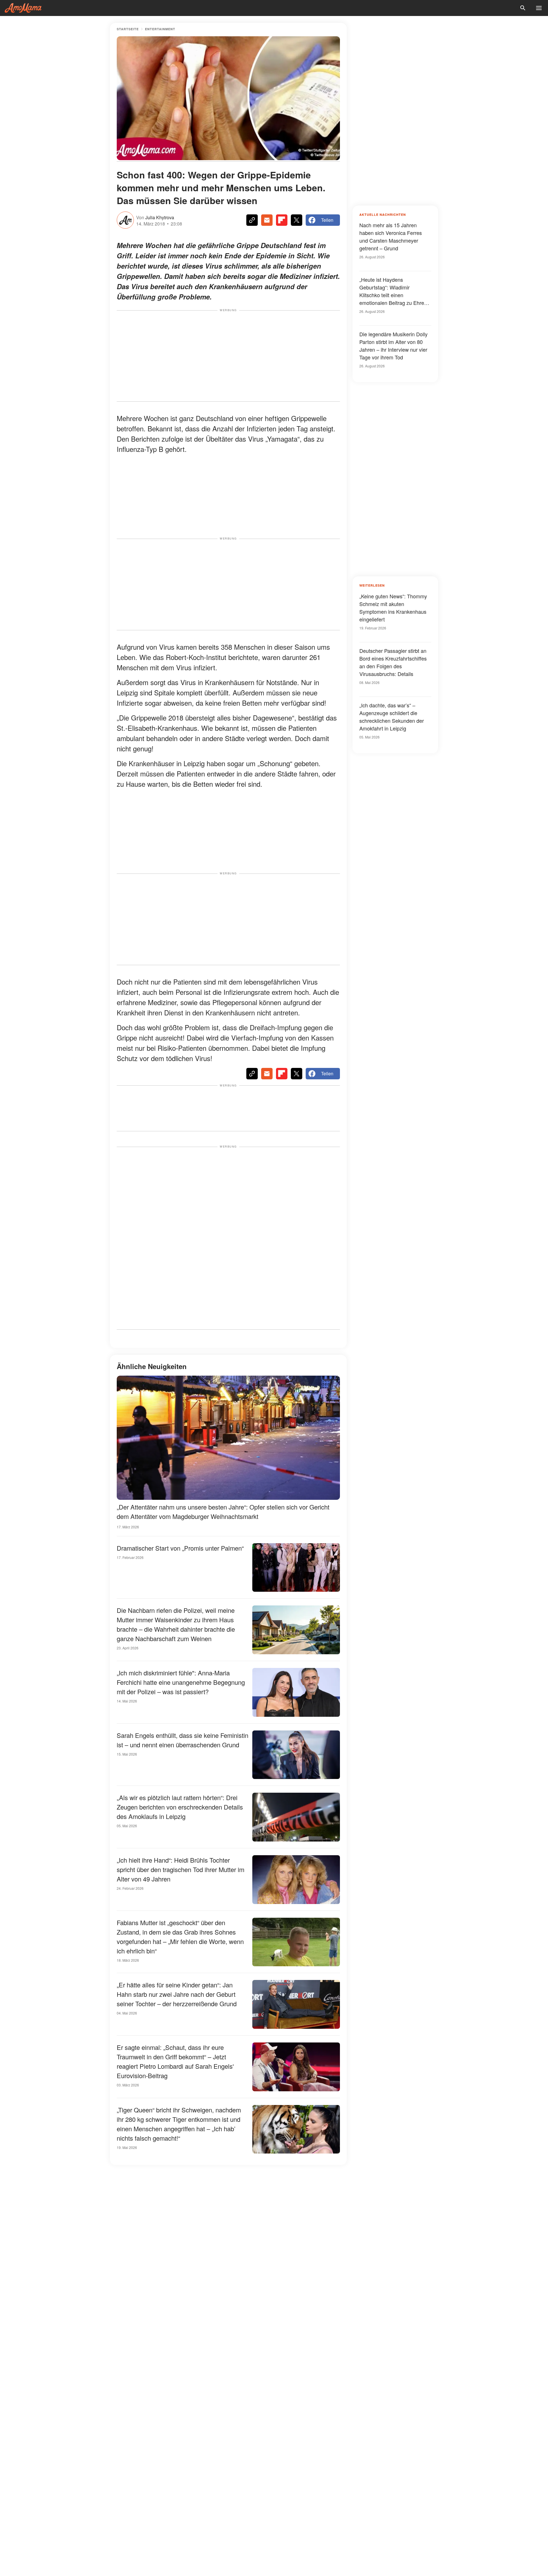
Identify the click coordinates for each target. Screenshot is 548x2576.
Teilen (327, 220)
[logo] (23, 8)
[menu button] (539, 8)
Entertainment (160, 29)
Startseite (128, 29)
